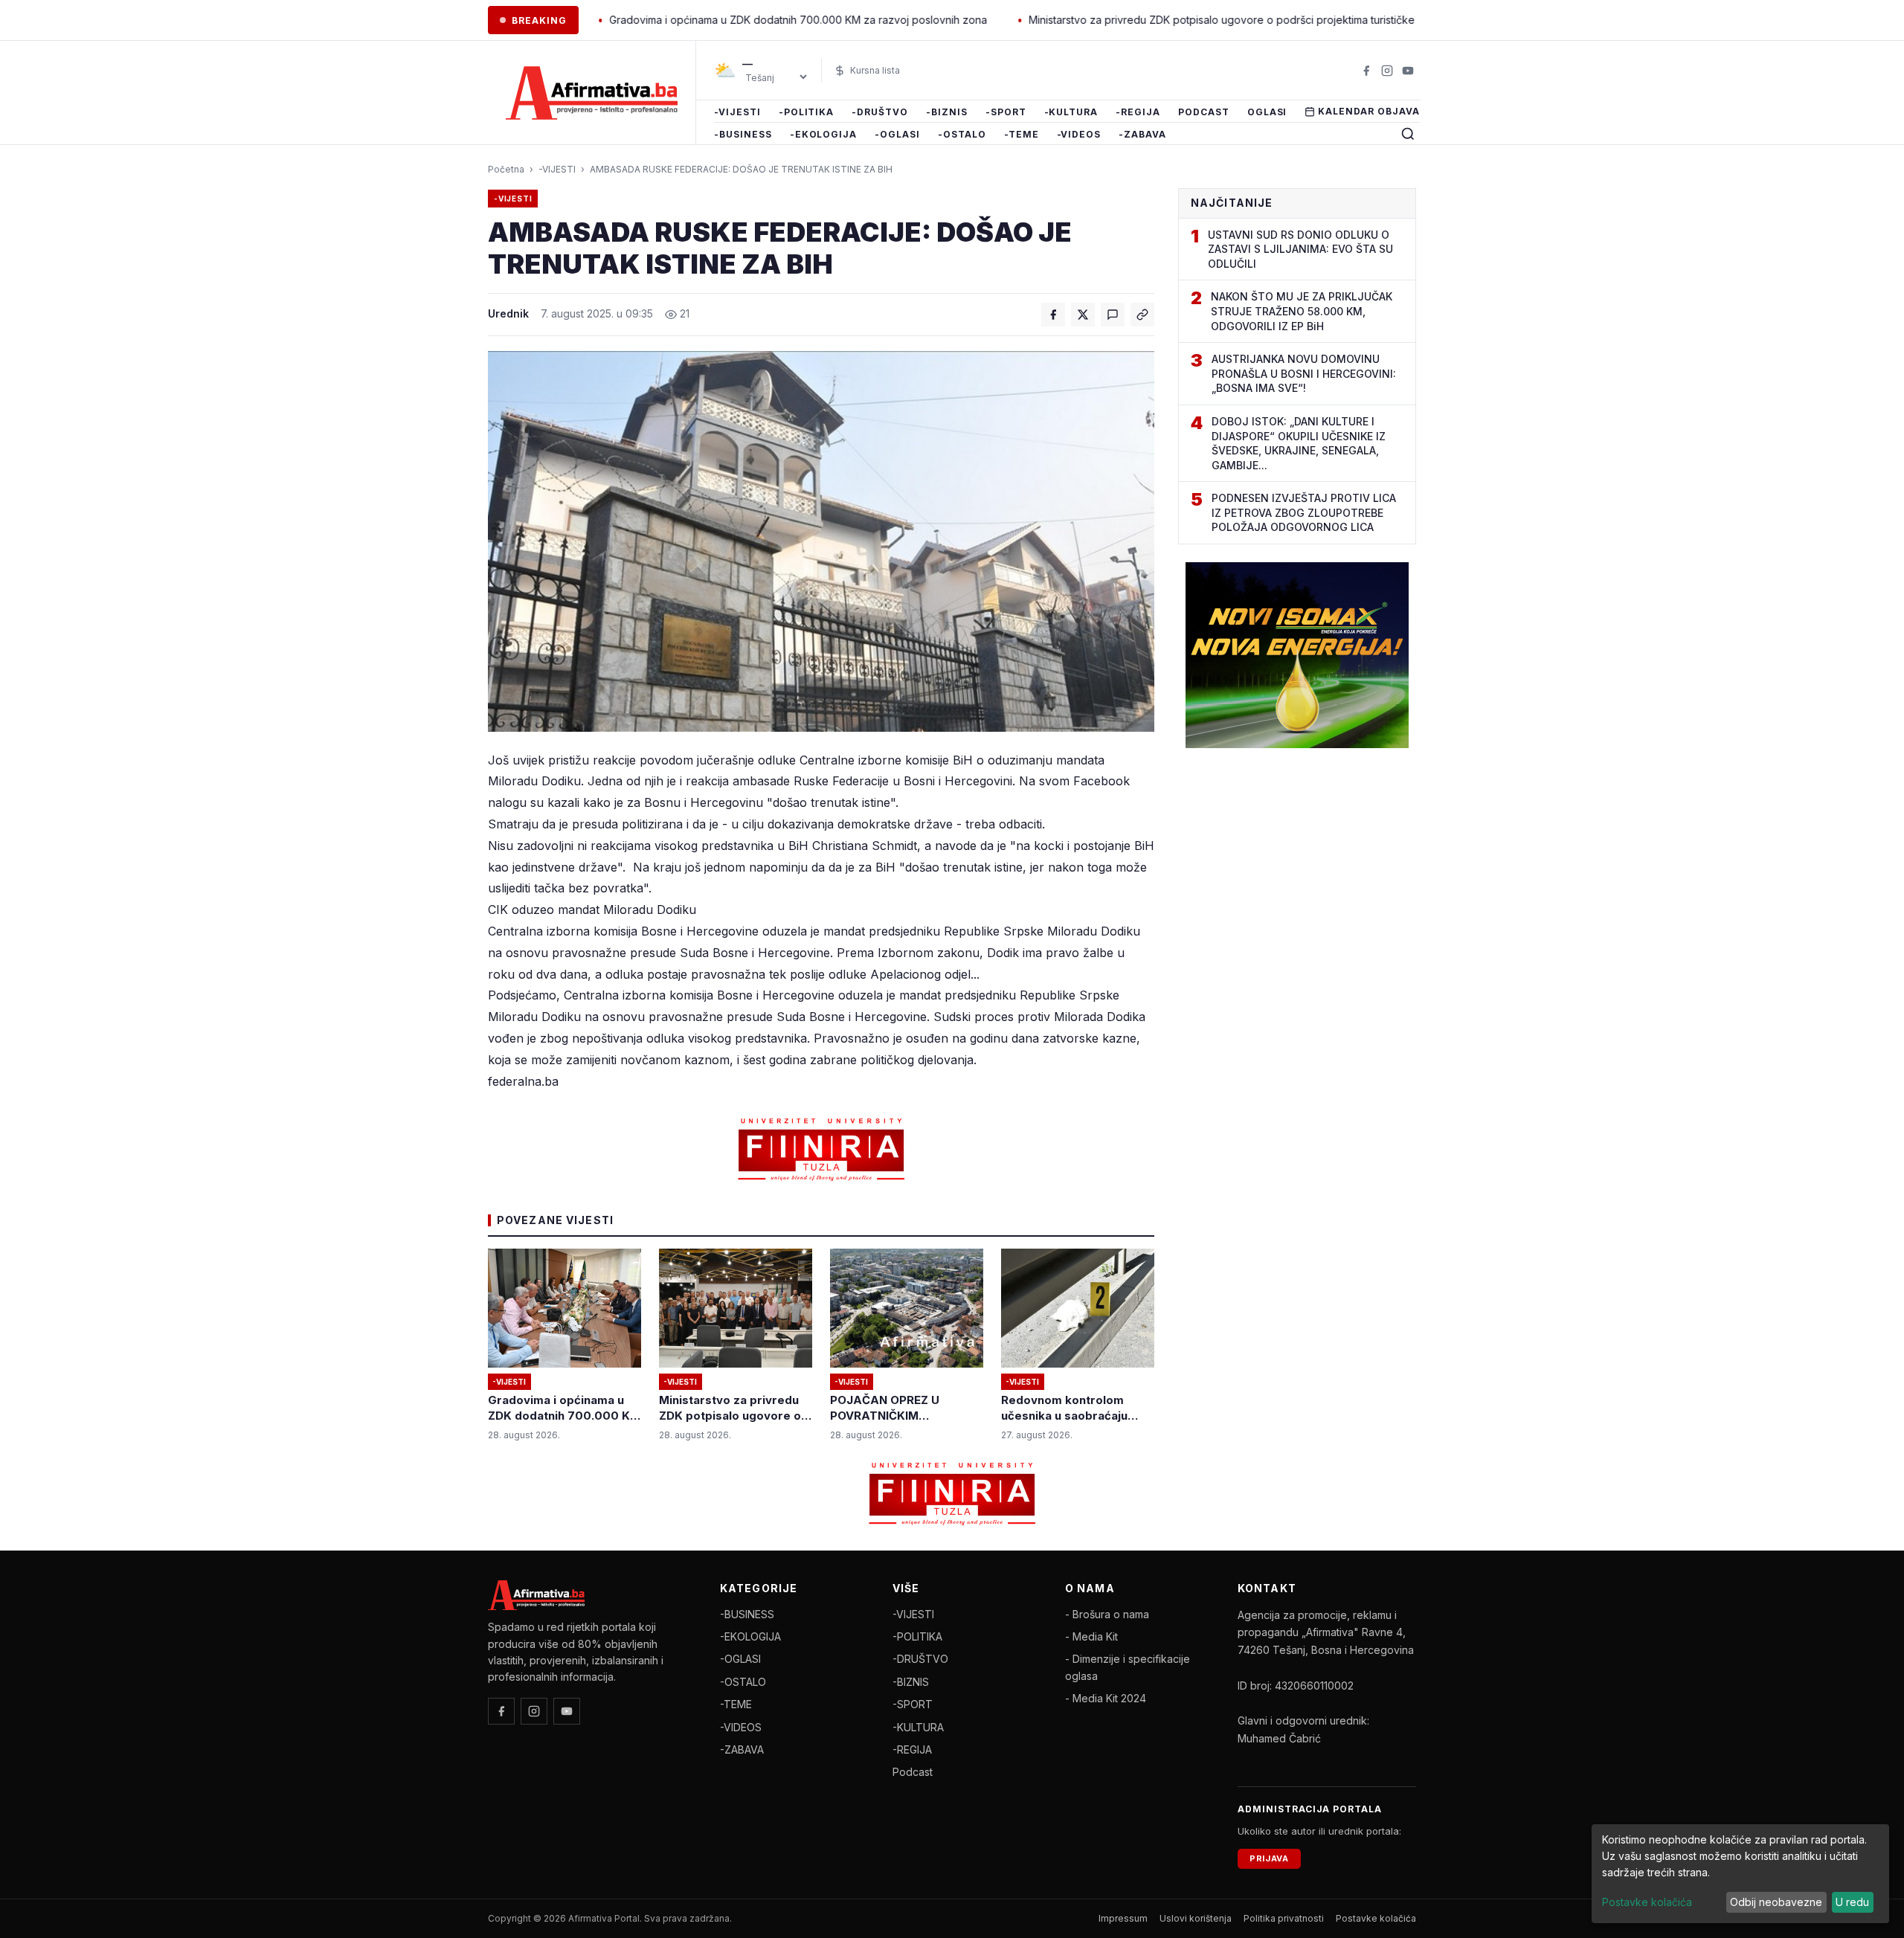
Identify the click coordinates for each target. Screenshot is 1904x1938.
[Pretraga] (1408, 134)
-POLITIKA (807, 112)
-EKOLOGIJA (824, 134)
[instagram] (1387, 71)
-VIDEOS (1079, 134)
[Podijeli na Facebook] (1053, 315)
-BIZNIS (947, 112)
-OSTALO (962, 134)
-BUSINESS (743, 134)
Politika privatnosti (1284, 1918)
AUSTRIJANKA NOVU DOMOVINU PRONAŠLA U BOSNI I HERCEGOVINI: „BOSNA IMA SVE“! (1304, 373)
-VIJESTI (737, 112)
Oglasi (1267, 112)
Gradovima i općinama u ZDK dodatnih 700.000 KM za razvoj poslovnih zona (714, 20)
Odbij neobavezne (1776, 1902)
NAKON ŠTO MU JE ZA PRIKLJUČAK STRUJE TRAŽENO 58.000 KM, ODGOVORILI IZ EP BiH (1302, 311)
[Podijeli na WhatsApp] (1113, 315)
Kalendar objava (1368, 111)
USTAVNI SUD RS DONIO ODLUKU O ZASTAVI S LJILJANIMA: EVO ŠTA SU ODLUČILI (1300, 249)
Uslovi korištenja (1196, 1918)
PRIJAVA (1269, 1858)
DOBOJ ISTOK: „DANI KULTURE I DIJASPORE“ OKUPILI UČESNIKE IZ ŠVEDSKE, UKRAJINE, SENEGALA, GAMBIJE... (1299, 443)
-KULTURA (1071, 112)
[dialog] (1740, 1874)
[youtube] (1408, 71)
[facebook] (1366, 71)
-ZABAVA (1142, 134)
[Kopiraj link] (1142, 315)
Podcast (1204, 112)
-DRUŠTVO (880, 112)
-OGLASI (897, 134)
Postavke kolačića (1376, 1918)
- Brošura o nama (1107, 1614)
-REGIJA (1138, 112)
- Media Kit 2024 (1106, 1698)
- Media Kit (1091, 1636)
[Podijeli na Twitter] (1083, 315)
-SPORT (1006, 112)
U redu (1852, 1902)
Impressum (1123, 1918)
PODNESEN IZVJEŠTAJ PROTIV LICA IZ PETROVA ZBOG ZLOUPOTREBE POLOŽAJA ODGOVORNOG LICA (1304, 512)
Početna (506, 169)
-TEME (1022, 134)
